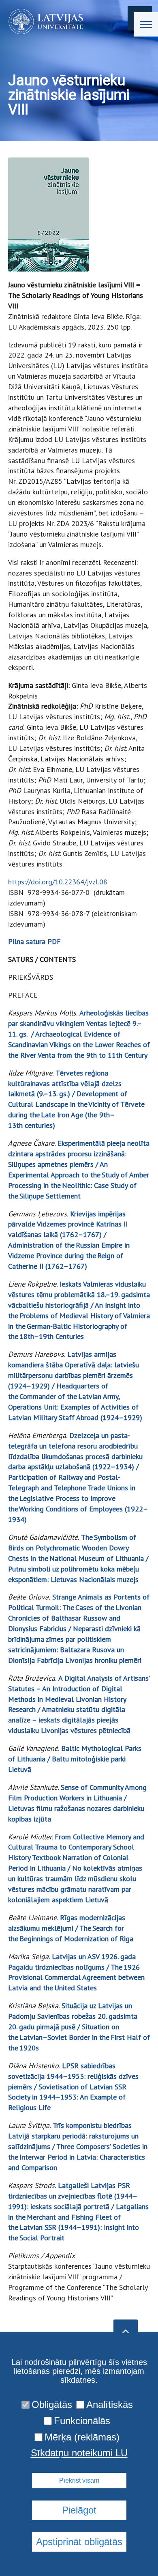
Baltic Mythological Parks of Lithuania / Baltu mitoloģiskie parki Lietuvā (75, 1759)
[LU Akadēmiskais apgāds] (43, 22)
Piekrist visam (79, 2480)
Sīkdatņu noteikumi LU (79, 2453)
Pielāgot (79, 2510)
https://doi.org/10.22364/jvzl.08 (58, 882)
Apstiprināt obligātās (79, 2542)
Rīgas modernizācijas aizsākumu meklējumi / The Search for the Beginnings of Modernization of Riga (71, 1928)
